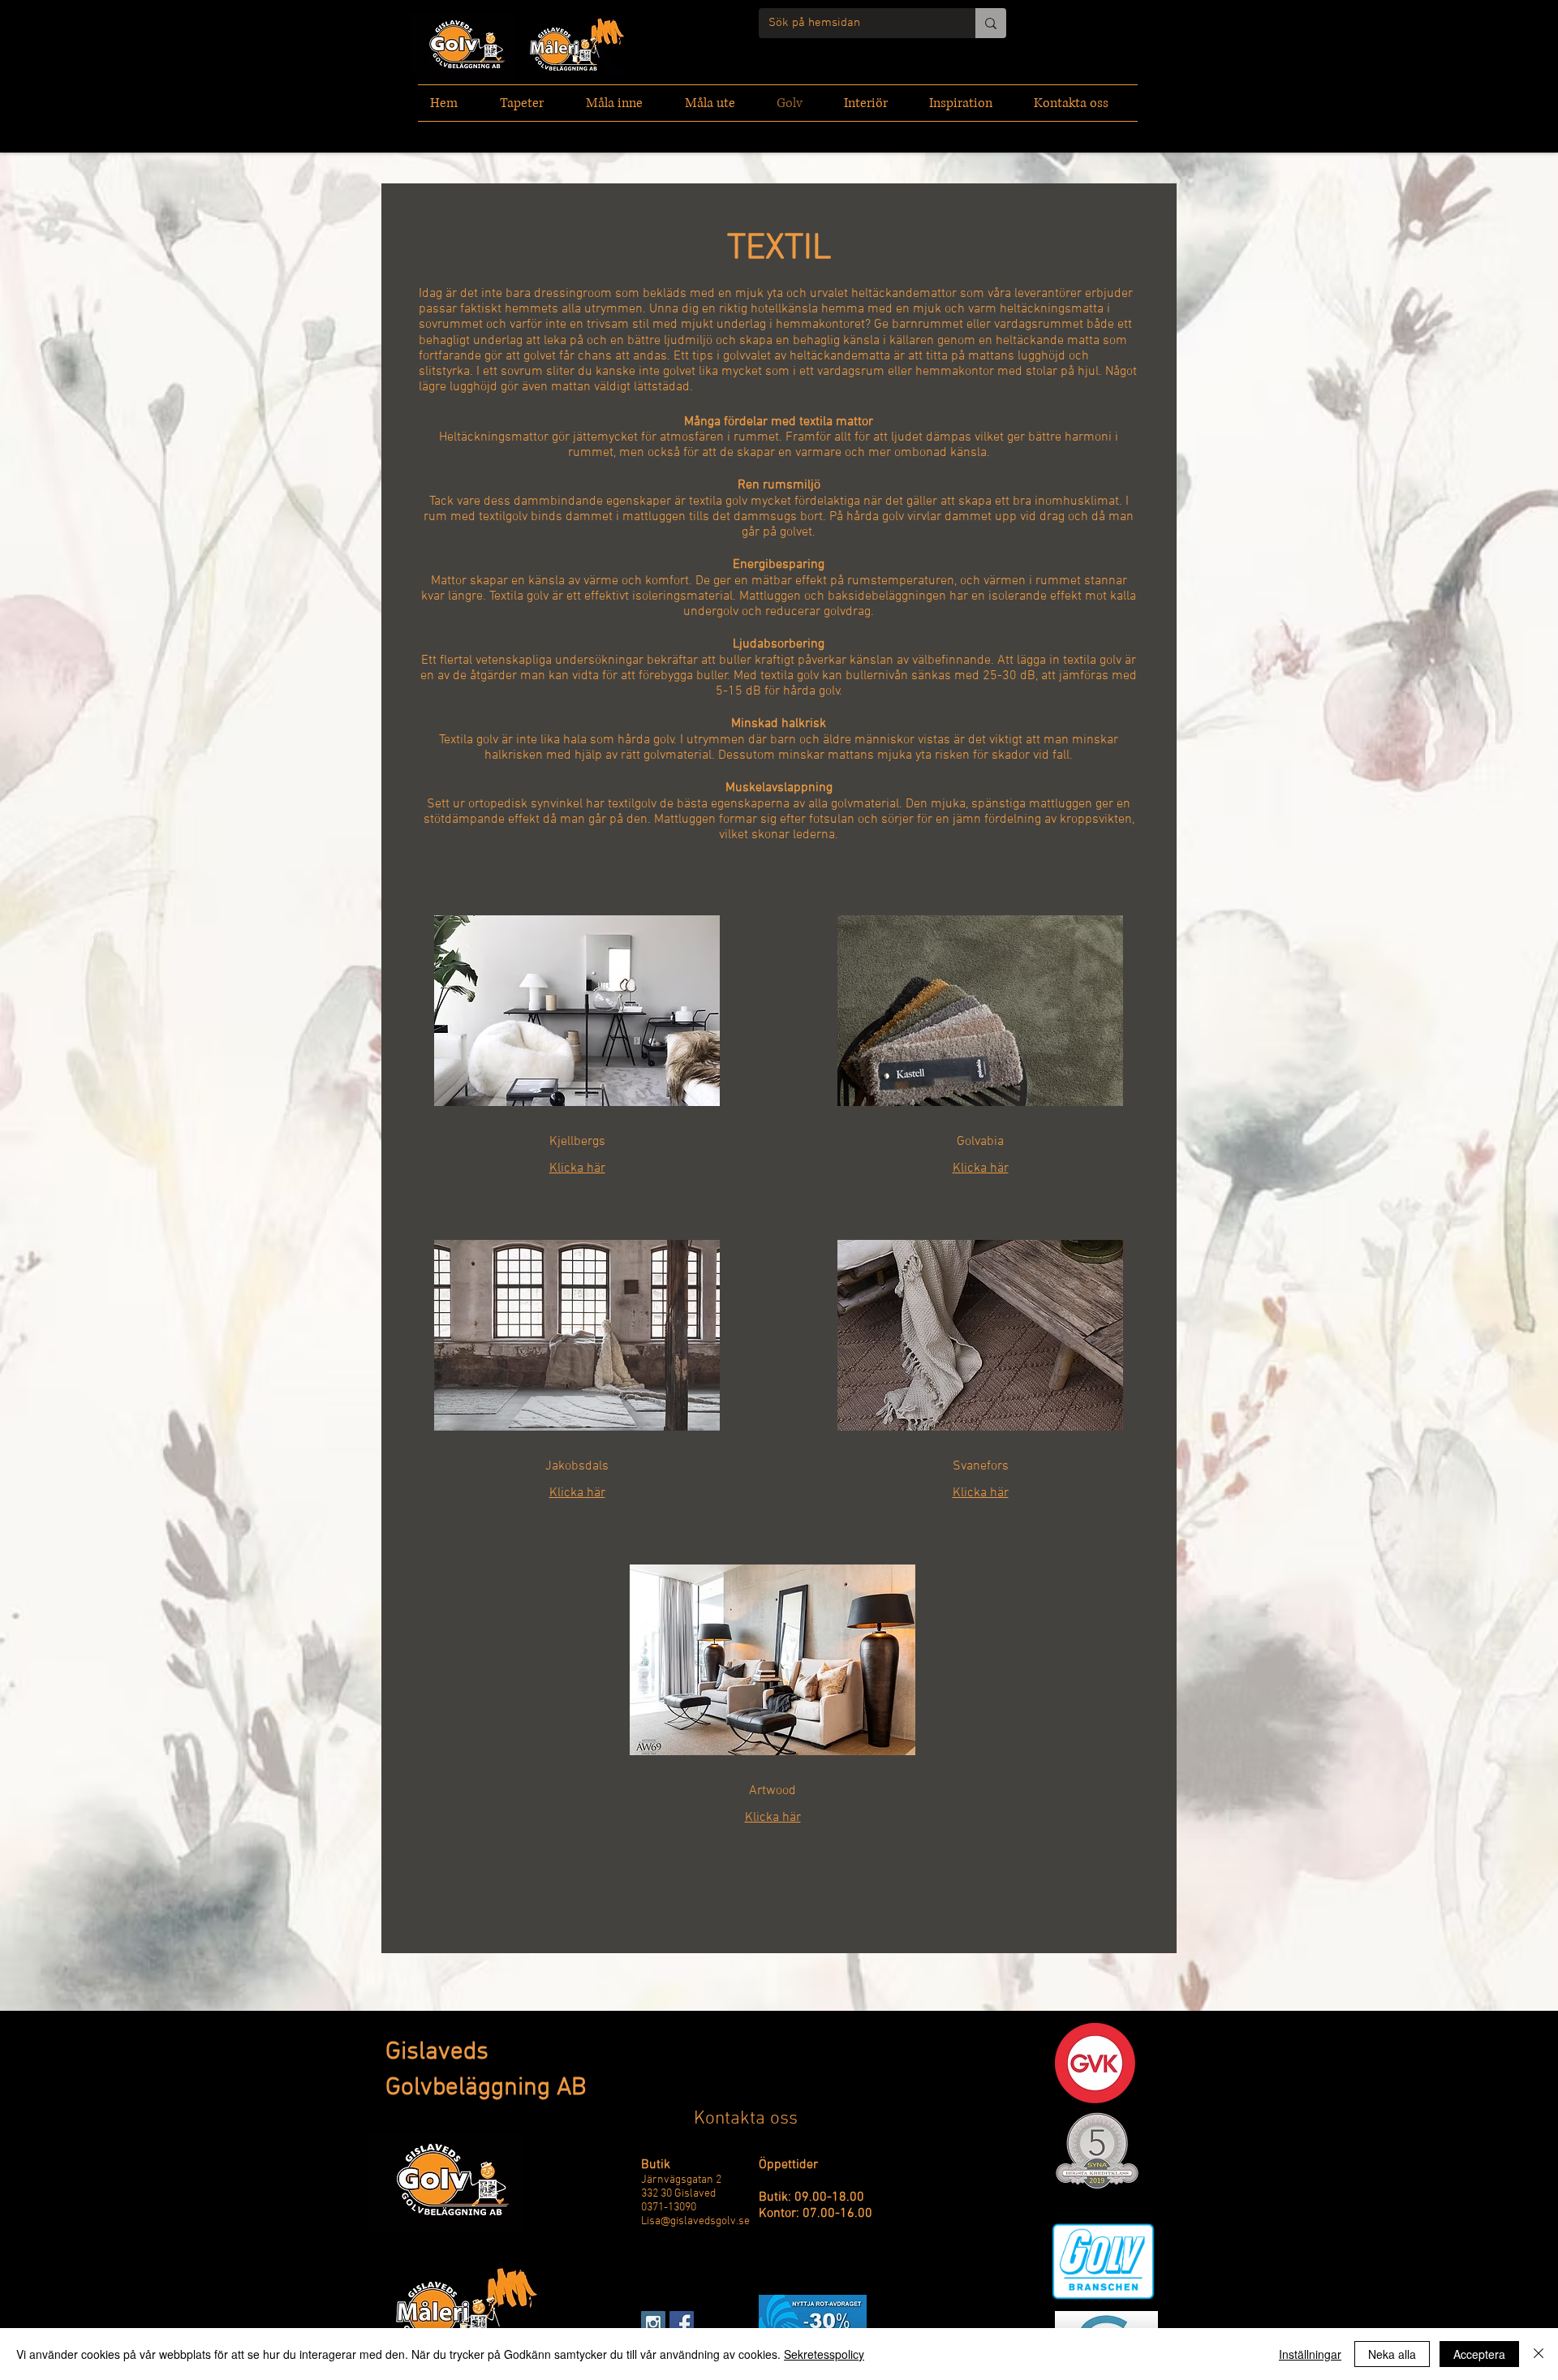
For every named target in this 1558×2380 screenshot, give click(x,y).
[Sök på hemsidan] (991, 23)
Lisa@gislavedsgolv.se (695, 2221)
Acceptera (1479, 2354)
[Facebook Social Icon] (682, 2323)
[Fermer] (1539, 2354)
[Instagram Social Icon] (653, 2323)
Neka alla (1392, 2354)
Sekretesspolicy (824, 2354)
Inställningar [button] (1310, 2354)
